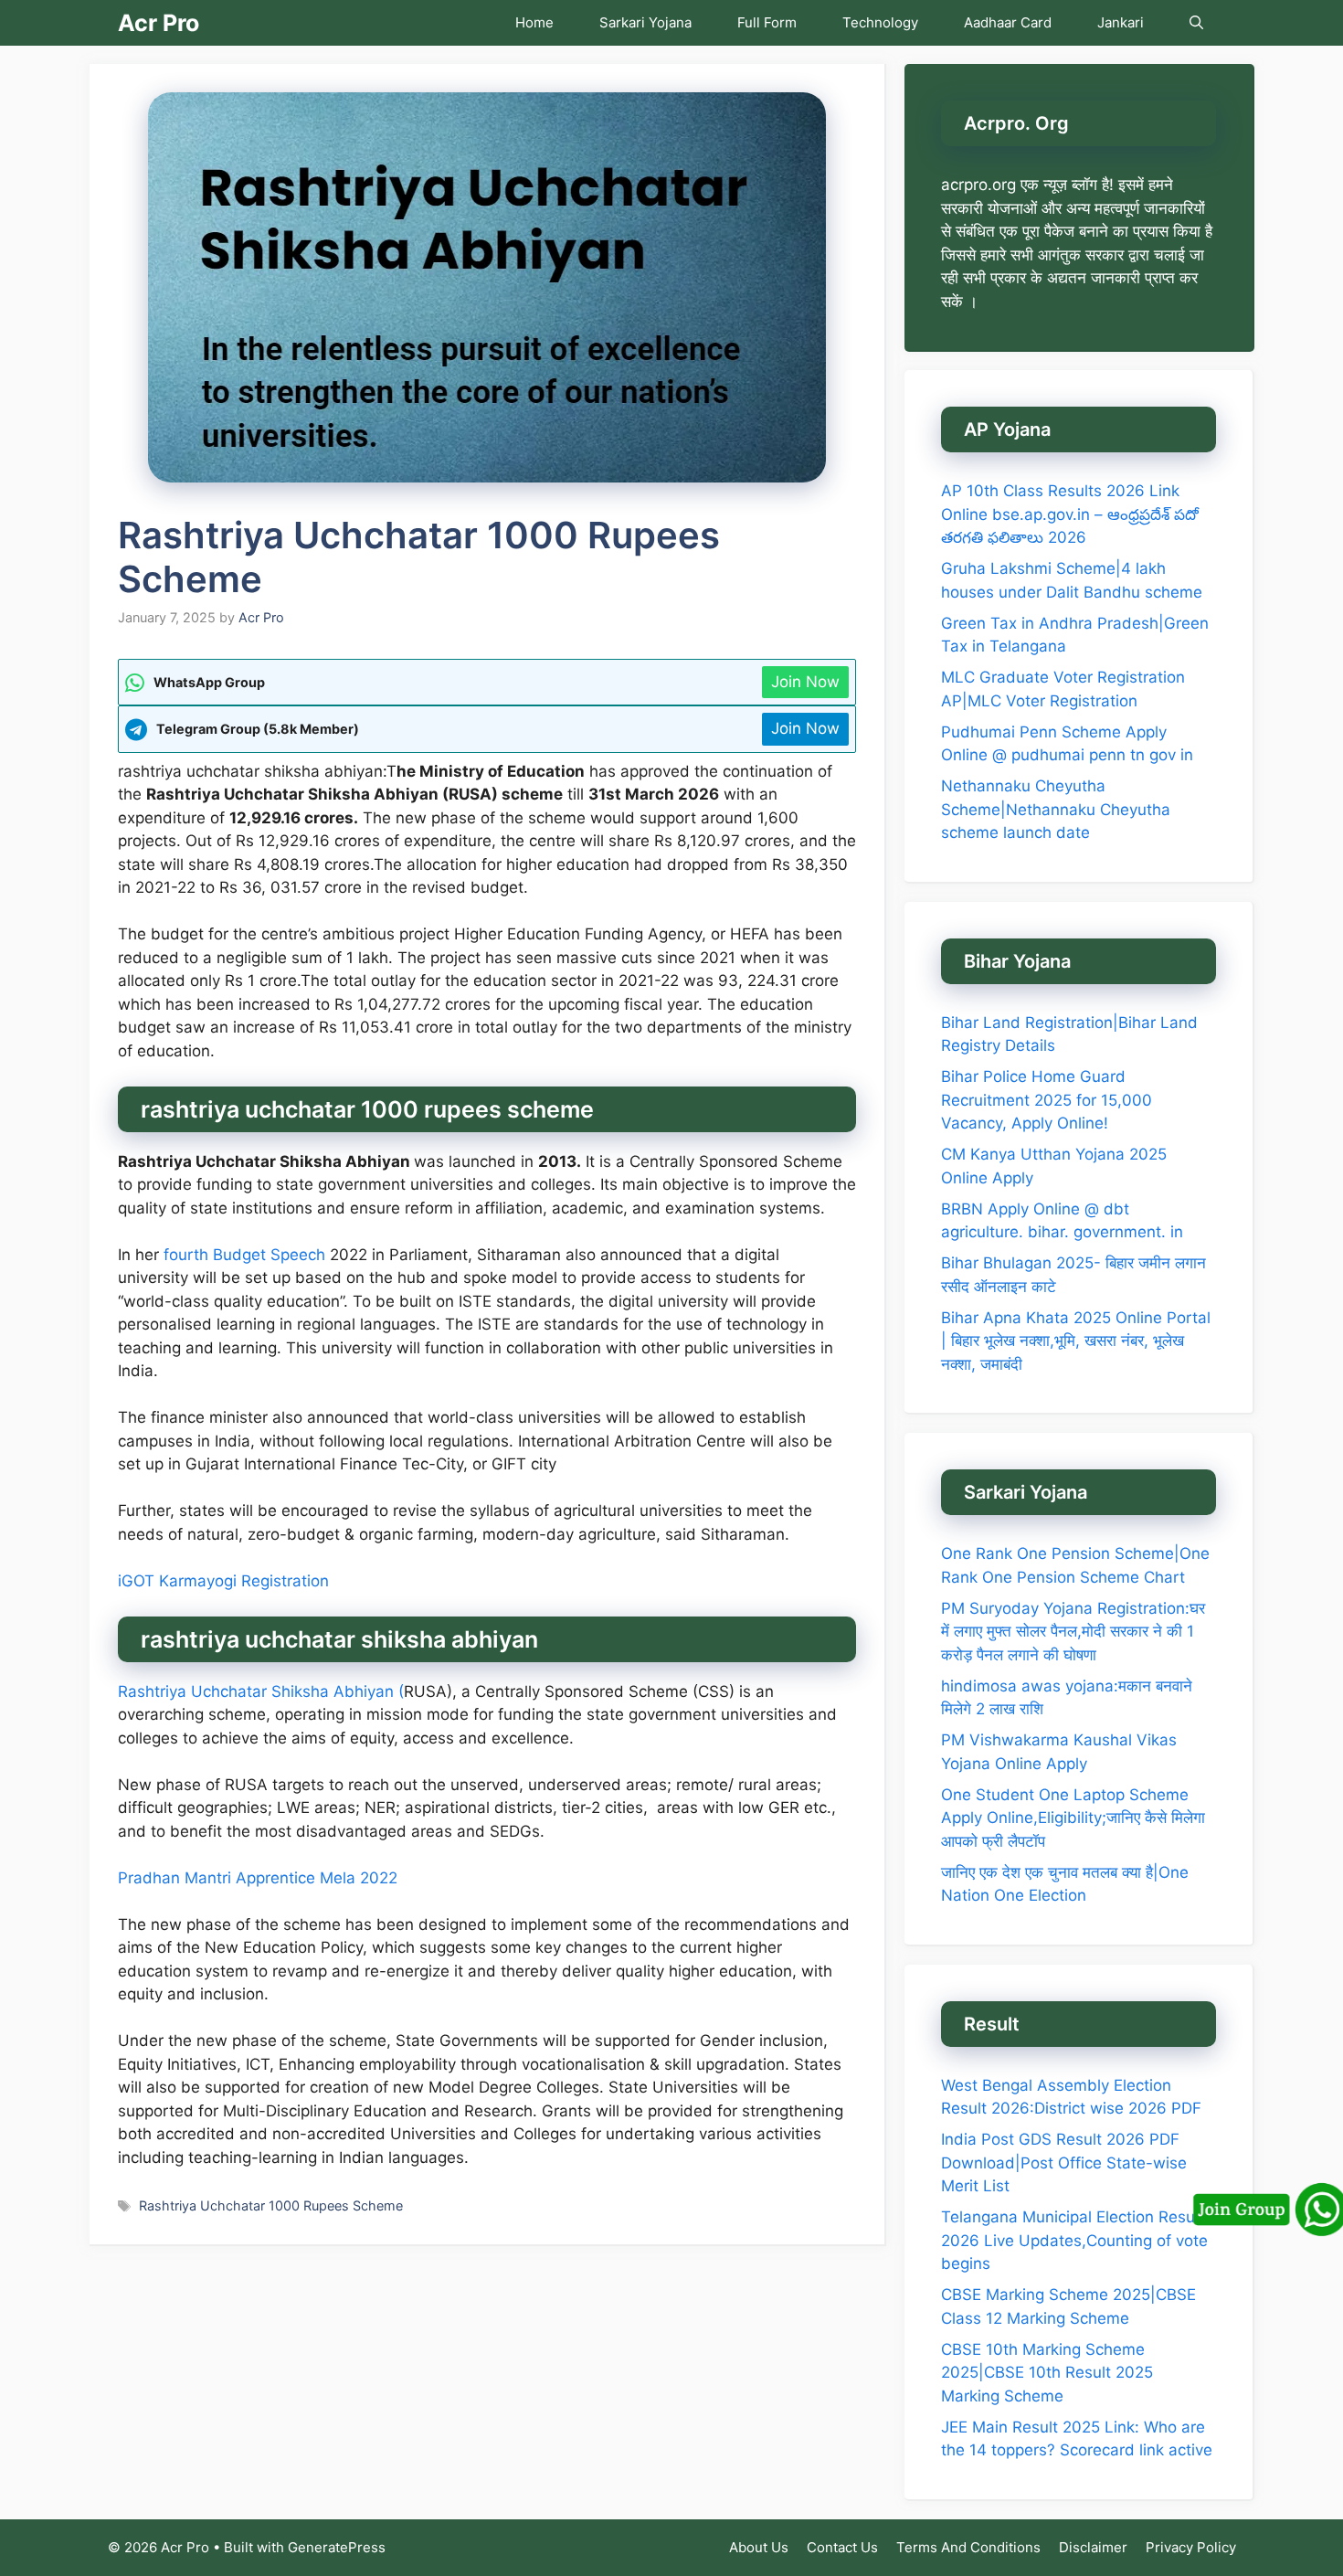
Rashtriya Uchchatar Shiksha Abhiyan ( (261, 1691)
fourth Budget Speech (247, 1255)
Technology (880, 22)
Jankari (1121, 22)
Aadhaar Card (1008, 22)
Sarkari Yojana (645, 22)
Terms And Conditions (968, 2547)
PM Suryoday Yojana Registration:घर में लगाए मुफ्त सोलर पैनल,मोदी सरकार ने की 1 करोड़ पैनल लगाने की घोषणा (1073, 1632)
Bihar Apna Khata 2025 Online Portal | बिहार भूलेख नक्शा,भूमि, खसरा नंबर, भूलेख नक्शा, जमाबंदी (1076, 1341)
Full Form (767, 22)
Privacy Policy (1191, 2547)
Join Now (805, 682)
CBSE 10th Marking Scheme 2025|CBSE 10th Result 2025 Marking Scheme (1047, 2373)
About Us (759, 2547)
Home (534, 22)
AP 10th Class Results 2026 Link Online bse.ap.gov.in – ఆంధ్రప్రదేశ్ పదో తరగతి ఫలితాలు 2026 (1070, 514)
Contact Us (842, 2547)
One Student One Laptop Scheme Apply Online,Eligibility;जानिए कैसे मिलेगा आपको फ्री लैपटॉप (1073, 1818)
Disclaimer (1093, 2547)
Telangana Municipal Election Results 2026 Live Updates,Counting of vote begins (1077, 2240)
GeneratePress (337, 2547)
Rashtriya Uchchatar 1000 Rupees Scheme (271, 2205)
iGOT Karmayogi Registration (223, 1581)
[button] (1196, 23)
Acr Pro (159, 23)
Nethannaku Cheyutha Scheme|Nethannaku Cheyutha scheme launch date (1056, 809)
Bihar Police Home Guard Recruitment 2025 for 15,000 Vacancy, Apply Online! (1047, 1100)
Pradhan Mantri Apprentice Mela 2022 (258, 1878)
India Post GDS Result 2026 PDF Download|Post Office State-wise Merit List (1064, 2163)
